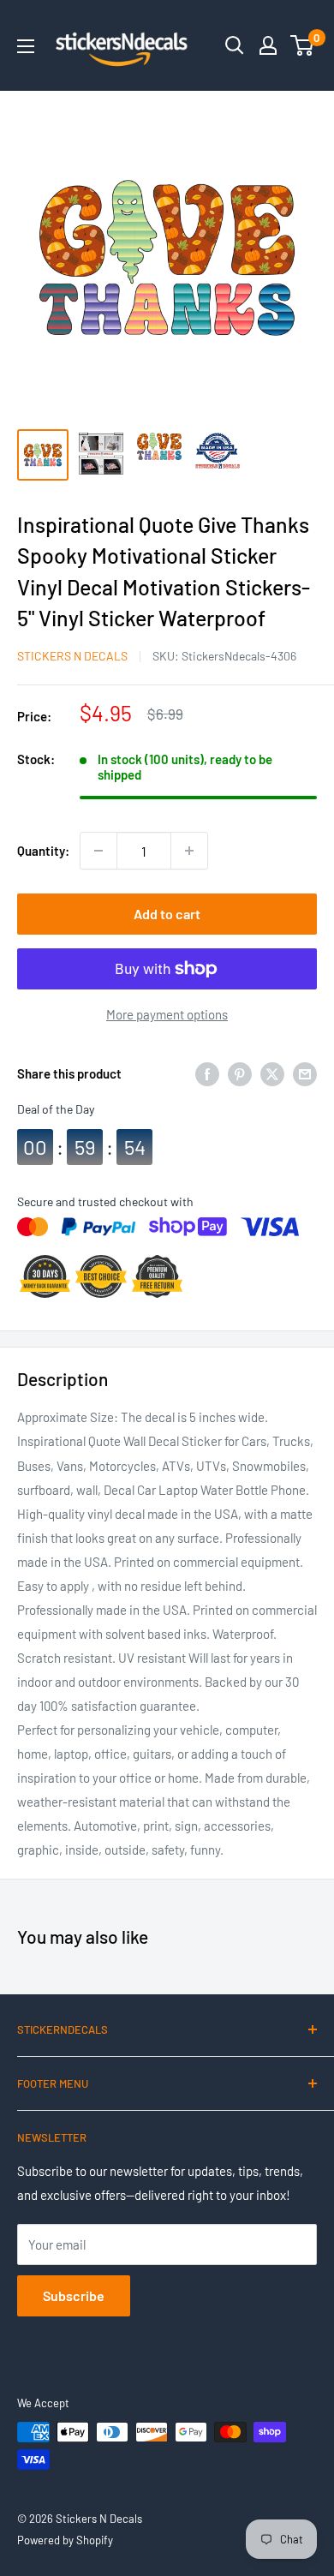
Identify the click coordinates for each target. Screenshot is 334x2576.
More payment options (167, 1014)
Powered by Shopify (65, 2540)
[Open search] (235, 45)
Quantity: (43, 851)
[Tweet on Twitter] (272, 1073)
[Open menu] (26, 46)
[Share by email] (305, 1073)
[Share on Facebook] (207, 1073)
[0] (303, 45)
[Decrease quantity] (98, 851)
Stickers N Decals (72, 656)
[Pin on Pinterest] (240, 1073)
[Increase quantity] (189, 851)
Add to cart (167, 914)
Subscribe (74, 2295)
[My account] (268, 45)
